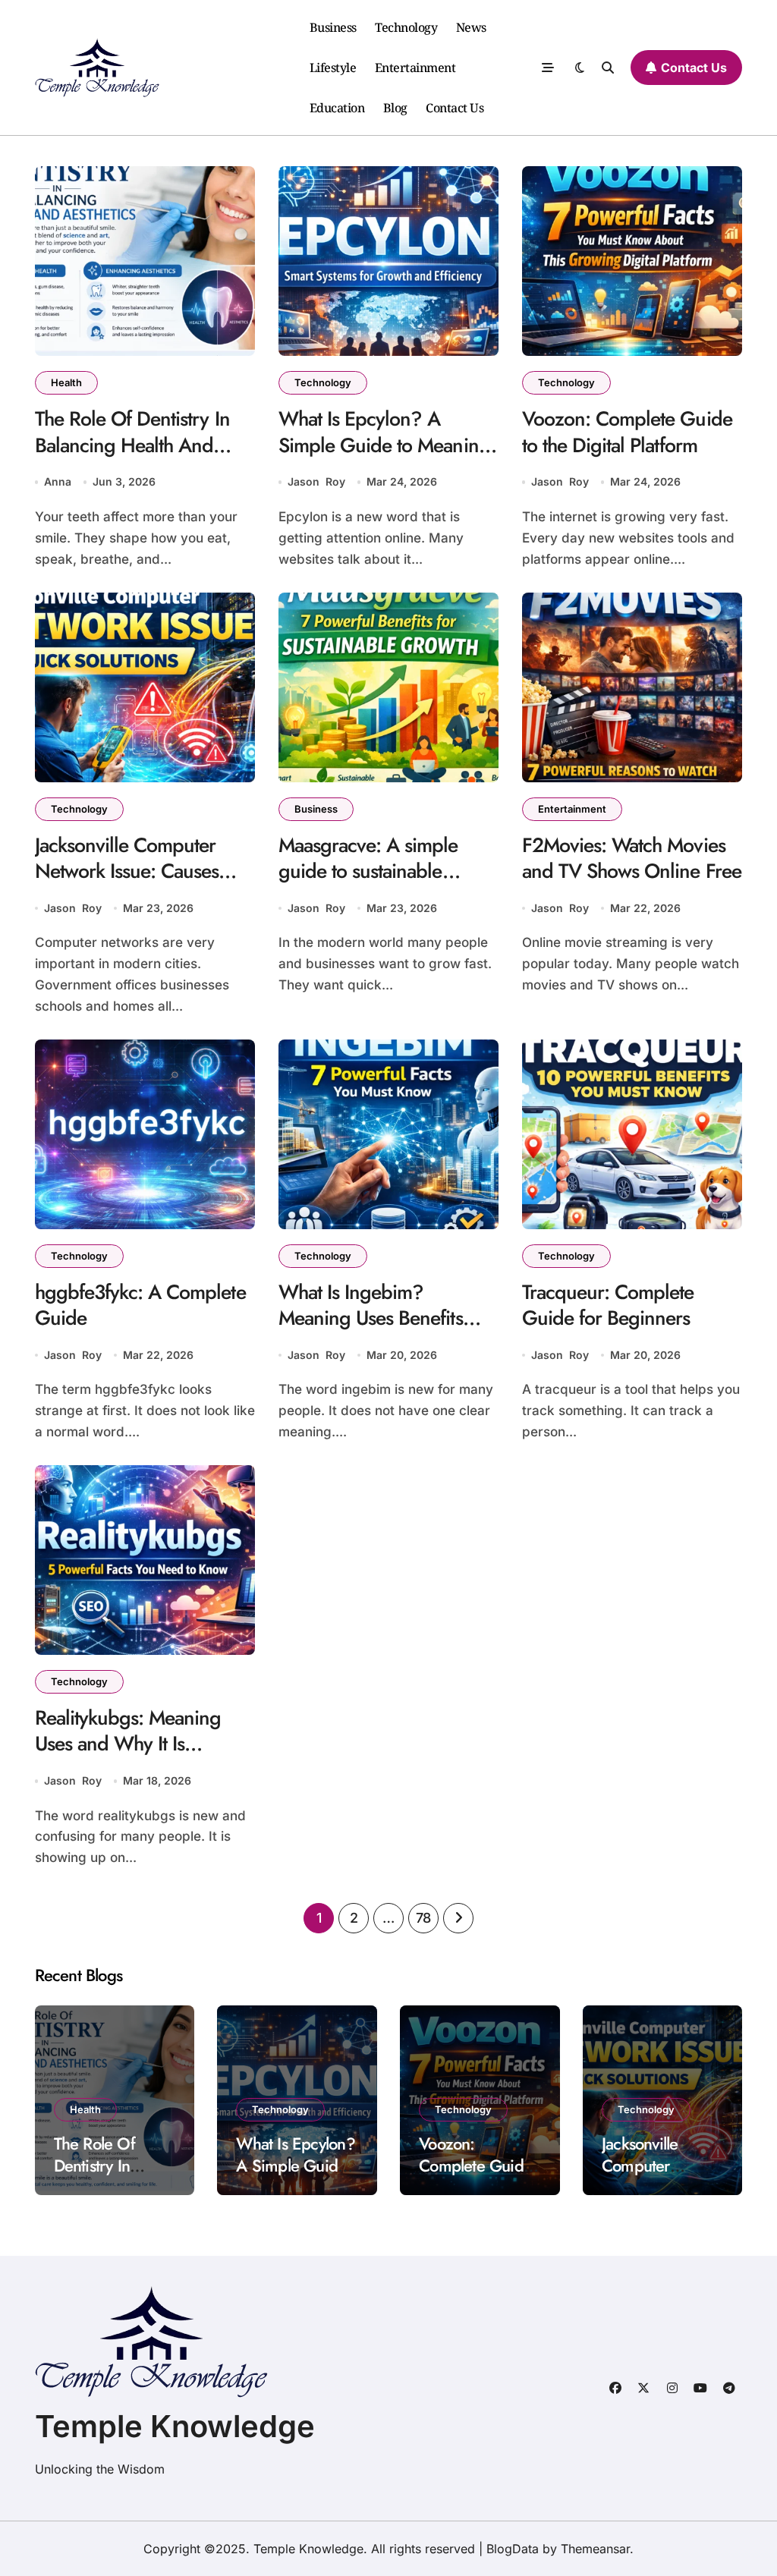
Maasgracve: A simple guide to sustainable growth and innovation (371, 871)
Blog (395, 108)
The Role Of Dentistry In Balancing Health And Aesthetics (132, 445)
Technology (406, 27)
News (471, 27)
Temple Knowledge (175, 2426)
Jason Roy (316, 481)
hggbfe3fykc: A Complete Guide (140, 1305)
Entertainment (415, 68)
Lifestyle (333, 68)
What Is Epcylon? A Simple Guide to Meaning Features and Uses (384, 445)
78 (423, 1918)
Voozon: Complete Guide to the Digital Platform (627, 432)
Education (337, 108)
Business (333, 27)
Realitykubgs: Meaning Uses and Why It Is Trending (128, 1744)
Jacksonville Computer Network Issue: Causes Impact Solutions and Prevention (127, 885)
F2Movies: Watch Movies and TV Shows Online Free (632, 859)
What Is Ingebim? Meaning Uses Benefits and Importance (371, 1318)
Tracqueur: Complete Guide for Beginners (608, 1305)
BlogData (513, 2549)
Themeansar (595, 2549)
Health (66, 382)
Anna (58, 481)
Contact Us (455, 108)
